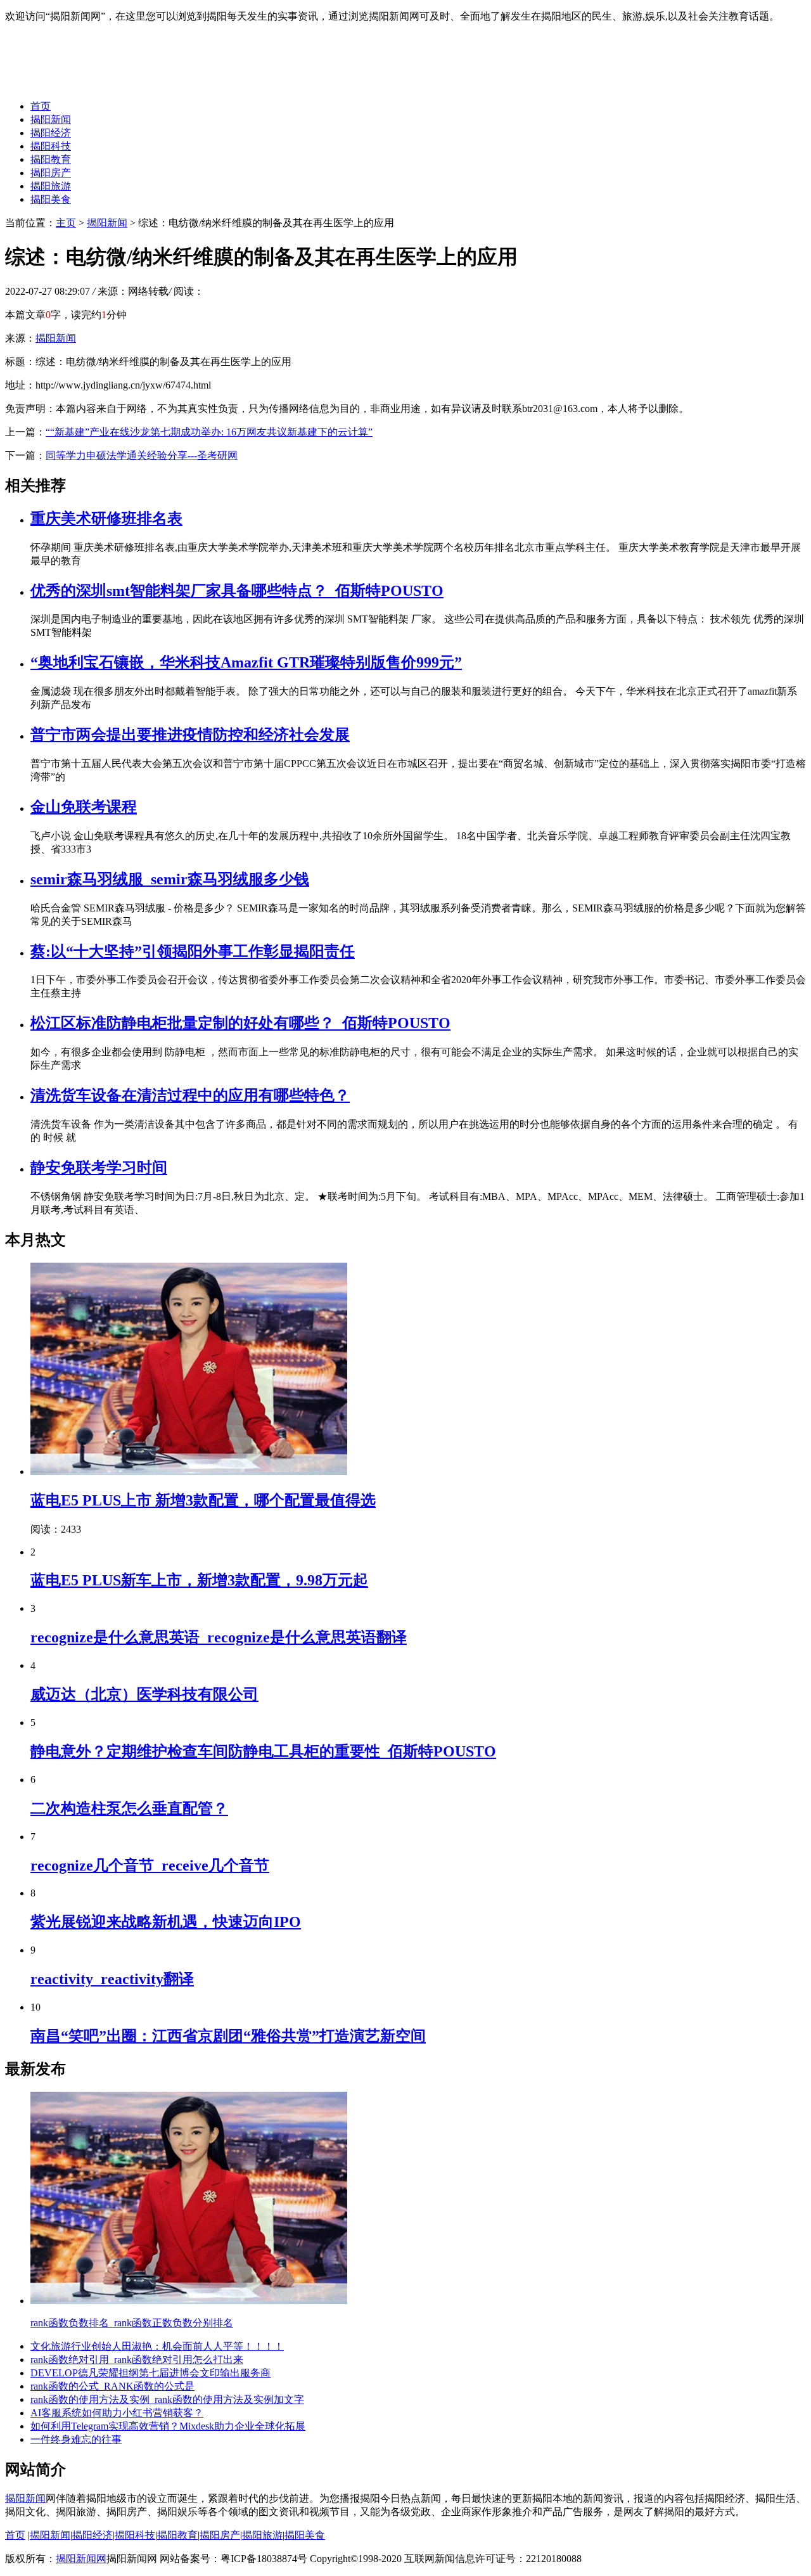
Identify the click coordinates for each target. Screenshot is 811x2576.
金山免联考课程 (84, 807)
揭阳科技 (51, 146)
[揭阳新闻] (100, 84)
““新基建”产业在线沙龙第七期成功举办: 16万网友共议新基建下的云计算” (209, 432)
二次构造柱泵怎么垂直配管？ (129, 1808)
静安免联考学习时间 (99, 1168)
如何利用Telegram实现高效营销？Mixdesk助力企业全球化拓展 (168, 2426)
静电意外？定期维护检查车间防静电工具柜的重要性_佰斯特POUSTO (263, 1751)
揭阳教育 (51, 159)
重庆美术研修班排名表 (106, 518)
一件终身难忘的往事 (76, 2439)
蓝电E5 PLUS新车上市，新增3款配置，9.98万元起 (199, 1580)
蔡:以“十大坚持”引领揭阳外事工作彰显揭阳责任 (193, 951)
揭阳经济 (51, 133)
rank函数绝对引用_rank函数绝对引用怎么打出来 (137, 2360)
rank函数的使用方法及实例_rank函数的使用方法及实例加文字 (167, 2399)
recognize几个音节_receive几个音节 (150, 1865)
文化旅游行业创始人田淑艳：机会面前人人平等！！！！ (157, 2346)
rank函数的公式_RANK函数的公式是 (112, 2386)
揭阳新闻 (51, 119)
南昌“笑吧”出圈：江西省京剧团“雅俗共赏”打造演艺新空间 (228, 2036)
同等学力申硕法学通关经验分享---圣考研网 (142, 455)
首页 (41, 106)
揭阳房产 (51, 173)
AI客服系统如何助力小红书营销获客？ (117, 2413)
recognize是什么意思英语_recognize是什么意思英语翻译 (219, 1637)
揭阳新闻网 (81, 2559)
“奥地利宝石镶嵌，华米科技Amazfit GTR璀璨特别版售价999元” (246, 662)
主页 (66, 223)
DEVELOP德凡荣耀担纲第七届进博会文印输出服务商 (150, 2373)
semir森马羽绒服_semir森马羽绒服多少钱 (170, 879)
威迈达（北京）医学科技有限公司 (144, 1694)
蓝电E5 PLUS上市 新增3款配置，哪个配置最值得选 (203, 1500)
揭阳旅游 (51, 186)
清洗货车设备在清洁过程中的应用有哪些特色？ (190, 1095)
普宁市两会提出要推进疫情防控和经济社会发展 (190, 735)
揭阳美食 (51, 199)
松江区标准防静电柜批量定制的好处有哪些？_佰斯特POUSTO (240, 1023)
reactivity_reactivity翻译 (112, 1979)
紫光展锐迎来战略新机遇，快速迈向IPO (166, 1922)
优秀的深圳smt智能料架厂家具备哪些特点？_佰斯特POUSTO (237, 591)
